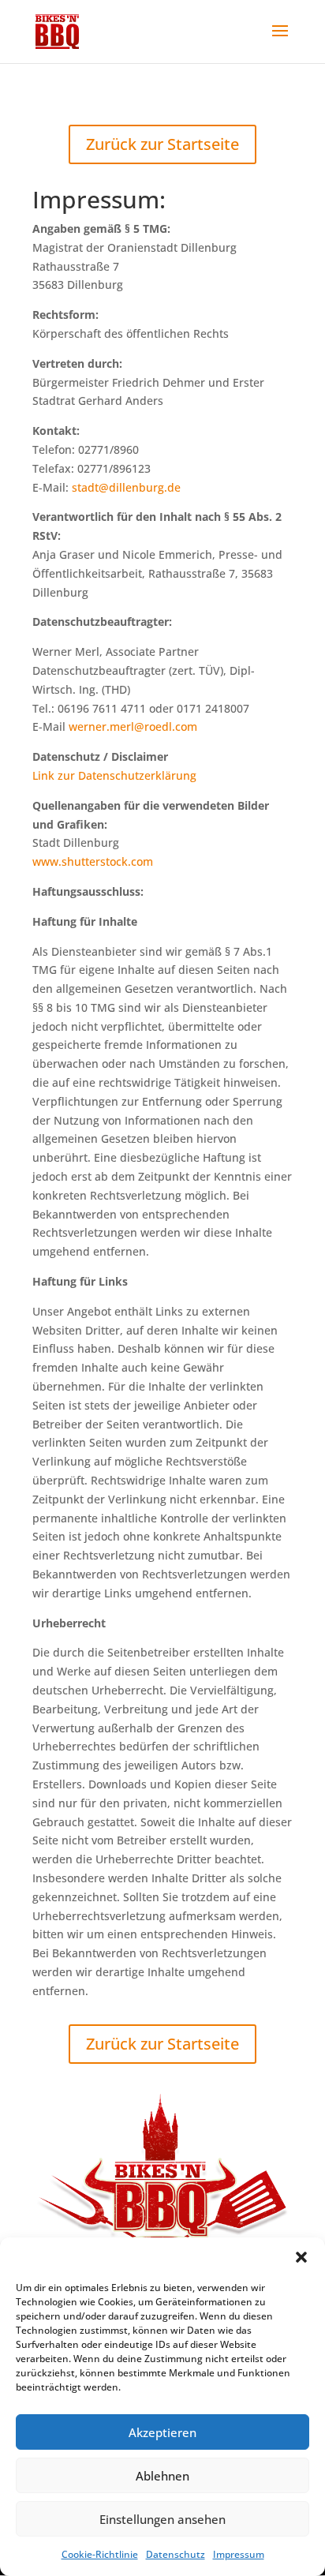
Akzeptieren (162, 2432)
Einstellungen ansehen (162, 2519)
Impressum (239, 2554)
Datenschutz (176, 2554)
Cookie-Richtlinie (100, 2554)
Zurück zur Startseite (162, 144)
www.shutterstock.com (93, 861)
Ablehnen (162, 2476)
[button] (301, 2257)
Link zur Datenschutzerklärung (114, 775)
